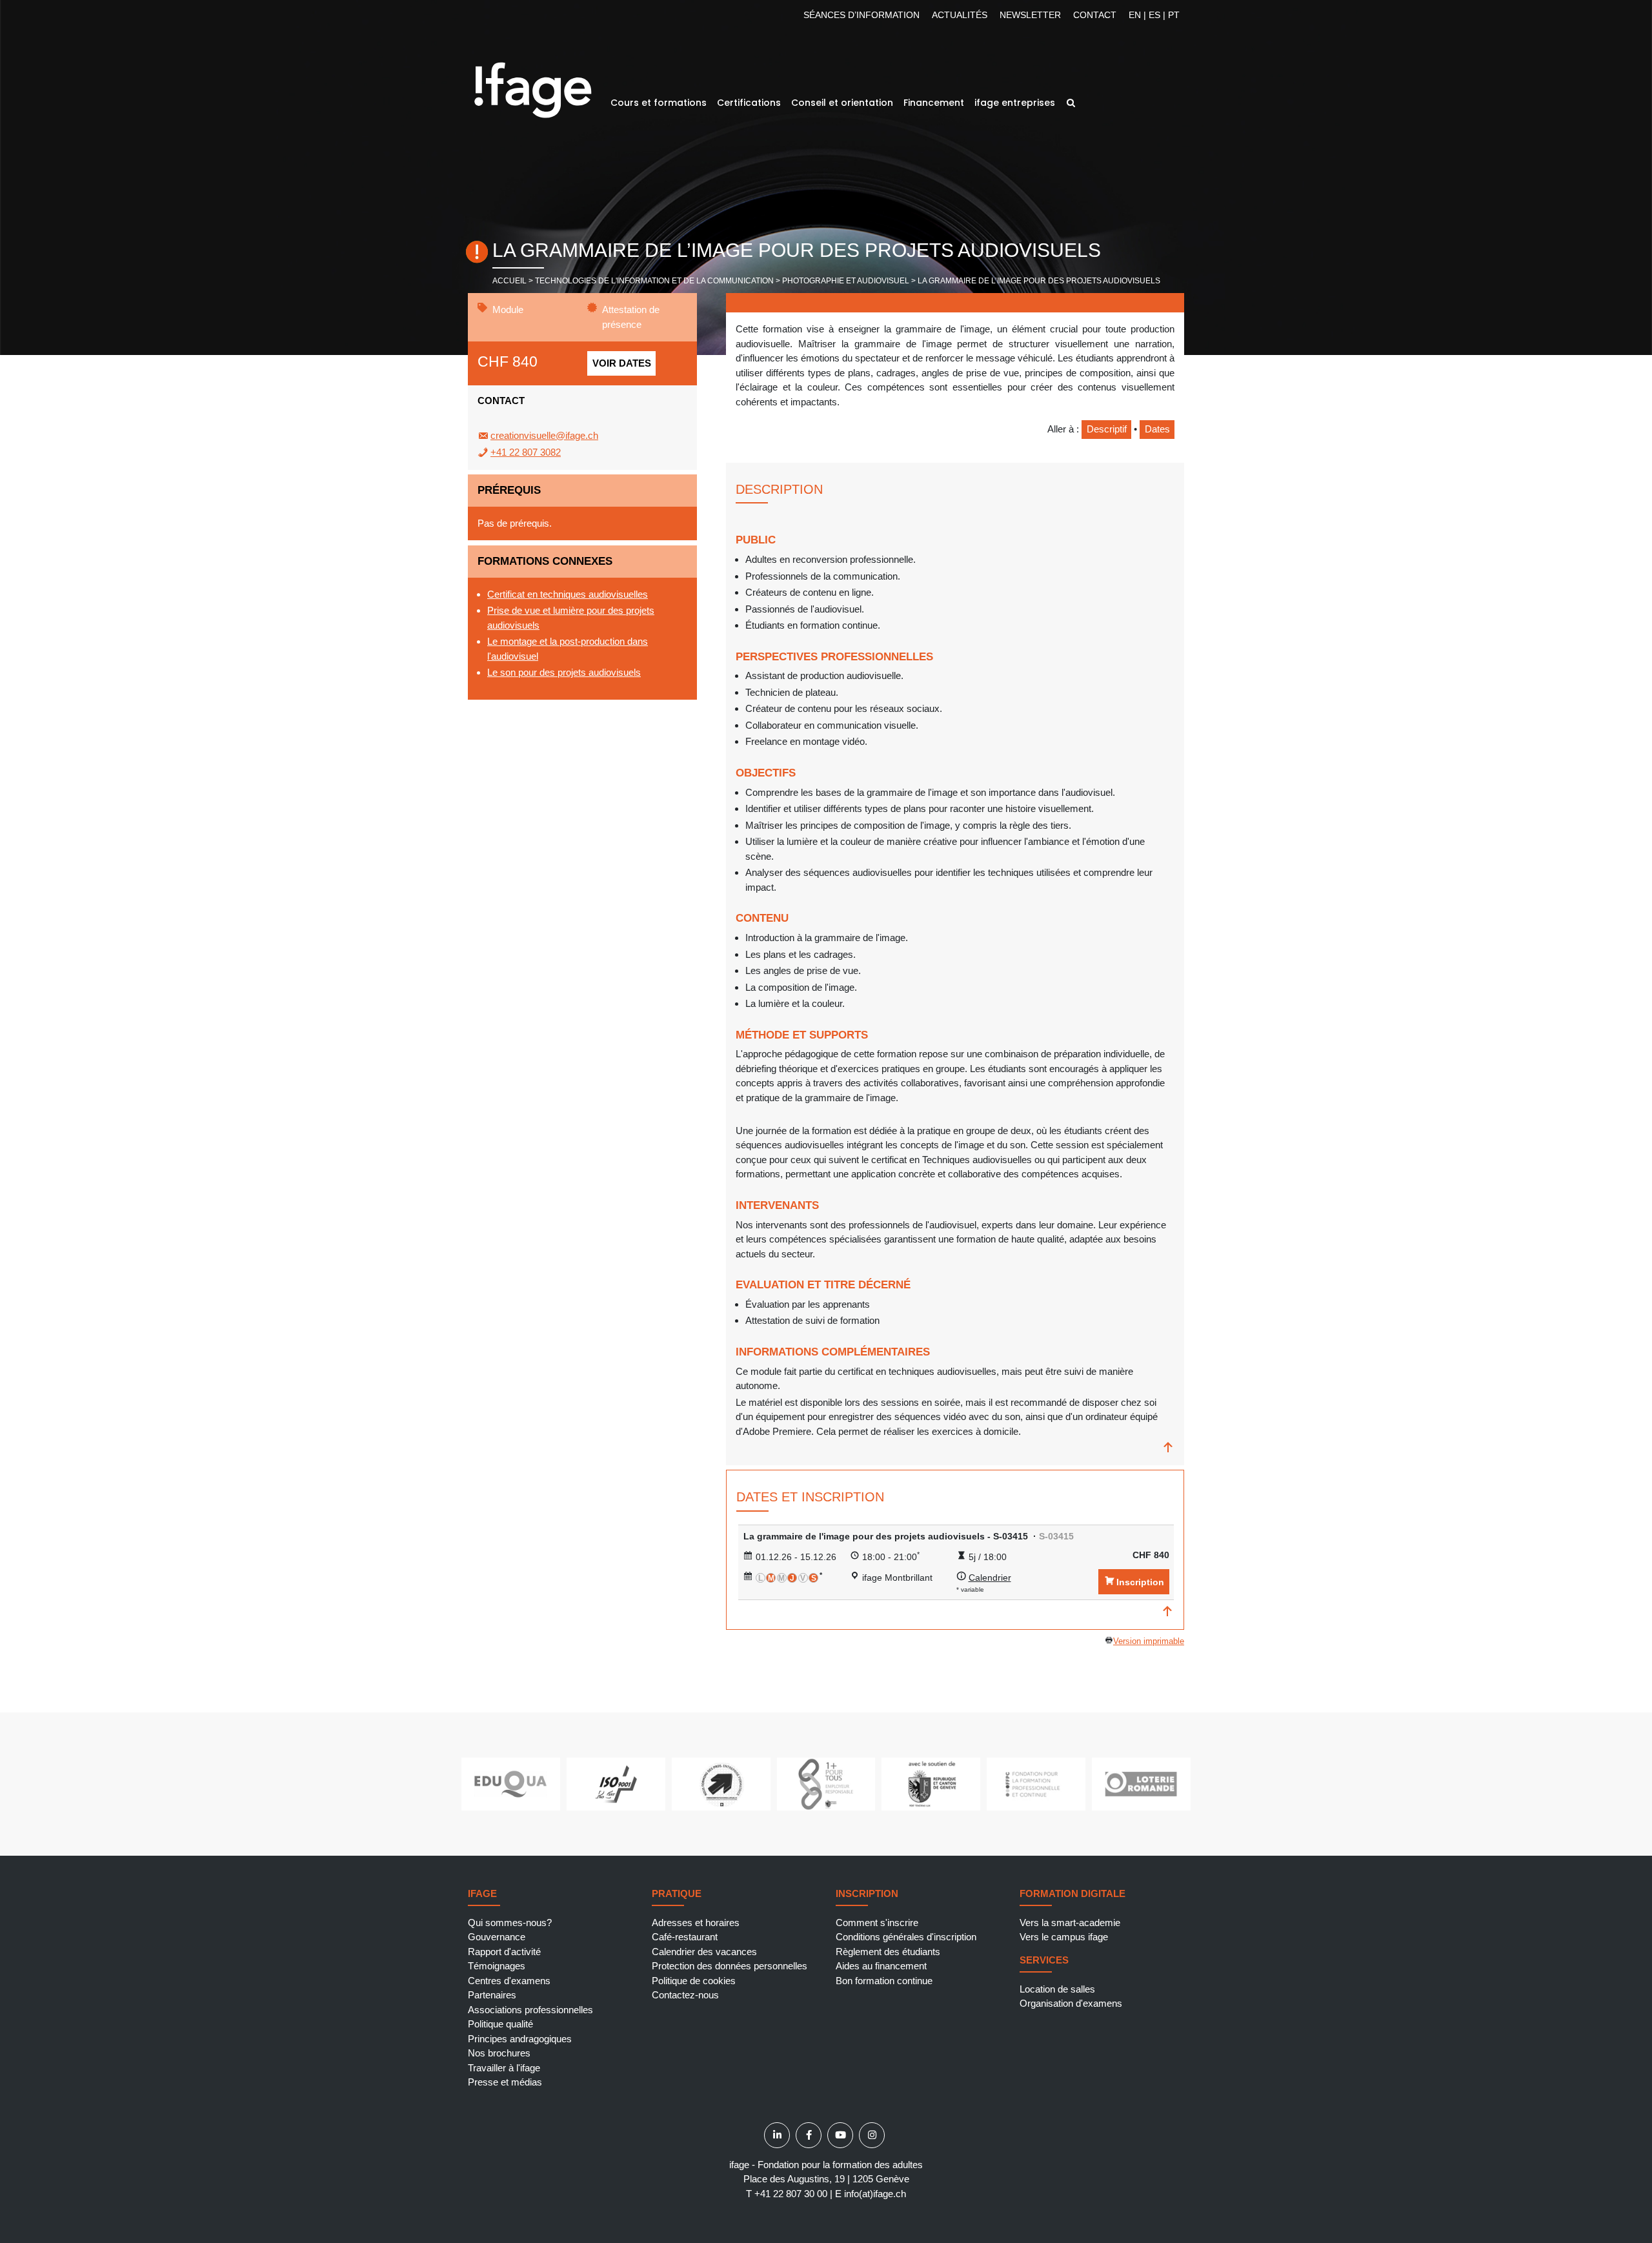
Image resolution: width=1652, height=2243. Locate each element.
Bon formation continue (884, 1981)
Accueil (509, 281)
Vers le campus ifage (1064, 1937)
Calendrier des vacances (704, 1952)
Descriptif (1107, 429)
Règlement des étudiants (888, 1952)
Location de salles (1057, 1989)
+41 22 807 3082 (526, 452)
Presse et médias (505, 2082)
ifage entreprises (1015, 103)
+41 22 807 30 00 (791, 2194)
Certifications (749, 103)
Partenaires (492, 1995)
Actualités (960, 15)
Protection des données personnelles (730, 1966)
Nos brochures (499, 2053)
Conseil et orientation (842, 103)
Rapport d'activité (504, 1952)
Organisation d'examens (1071, 2003)
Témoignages (497, 1966)
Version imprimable (1149, 1641)
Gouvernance (497, 1937)
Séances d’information (861, 15)
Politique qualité (500, 2024)
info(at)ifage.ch (875, 2194)
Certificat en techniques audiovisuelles (568, 594)
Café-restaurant (685, 1937)
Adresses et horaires (696, 1923)
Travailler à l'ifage (504, 2068)
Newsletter (1030, 15)
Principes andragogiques (520, 2039)
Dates (1157, 429)
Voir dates (622, 363)
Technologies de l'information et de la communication (654, 281)
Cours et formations (659, 103)
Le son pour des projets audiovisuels (564, 672)
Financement (934, 103)
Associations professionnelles (530, 2010)
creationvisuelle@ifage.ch (544, 435)
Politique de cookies (694, 1981)
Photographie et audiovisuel (846, 281)
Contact (1095, 15)
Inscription (1140, 1582)
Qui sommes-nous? (510, 1923)
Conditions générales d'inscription (906, 1937)
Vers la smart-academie (1070, 1923)
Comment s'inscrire (877, 1923)
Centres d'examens (509, 1981)
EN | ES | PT (1154, 15)
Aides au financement (881, 1966)
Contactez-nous (685, 1995)
